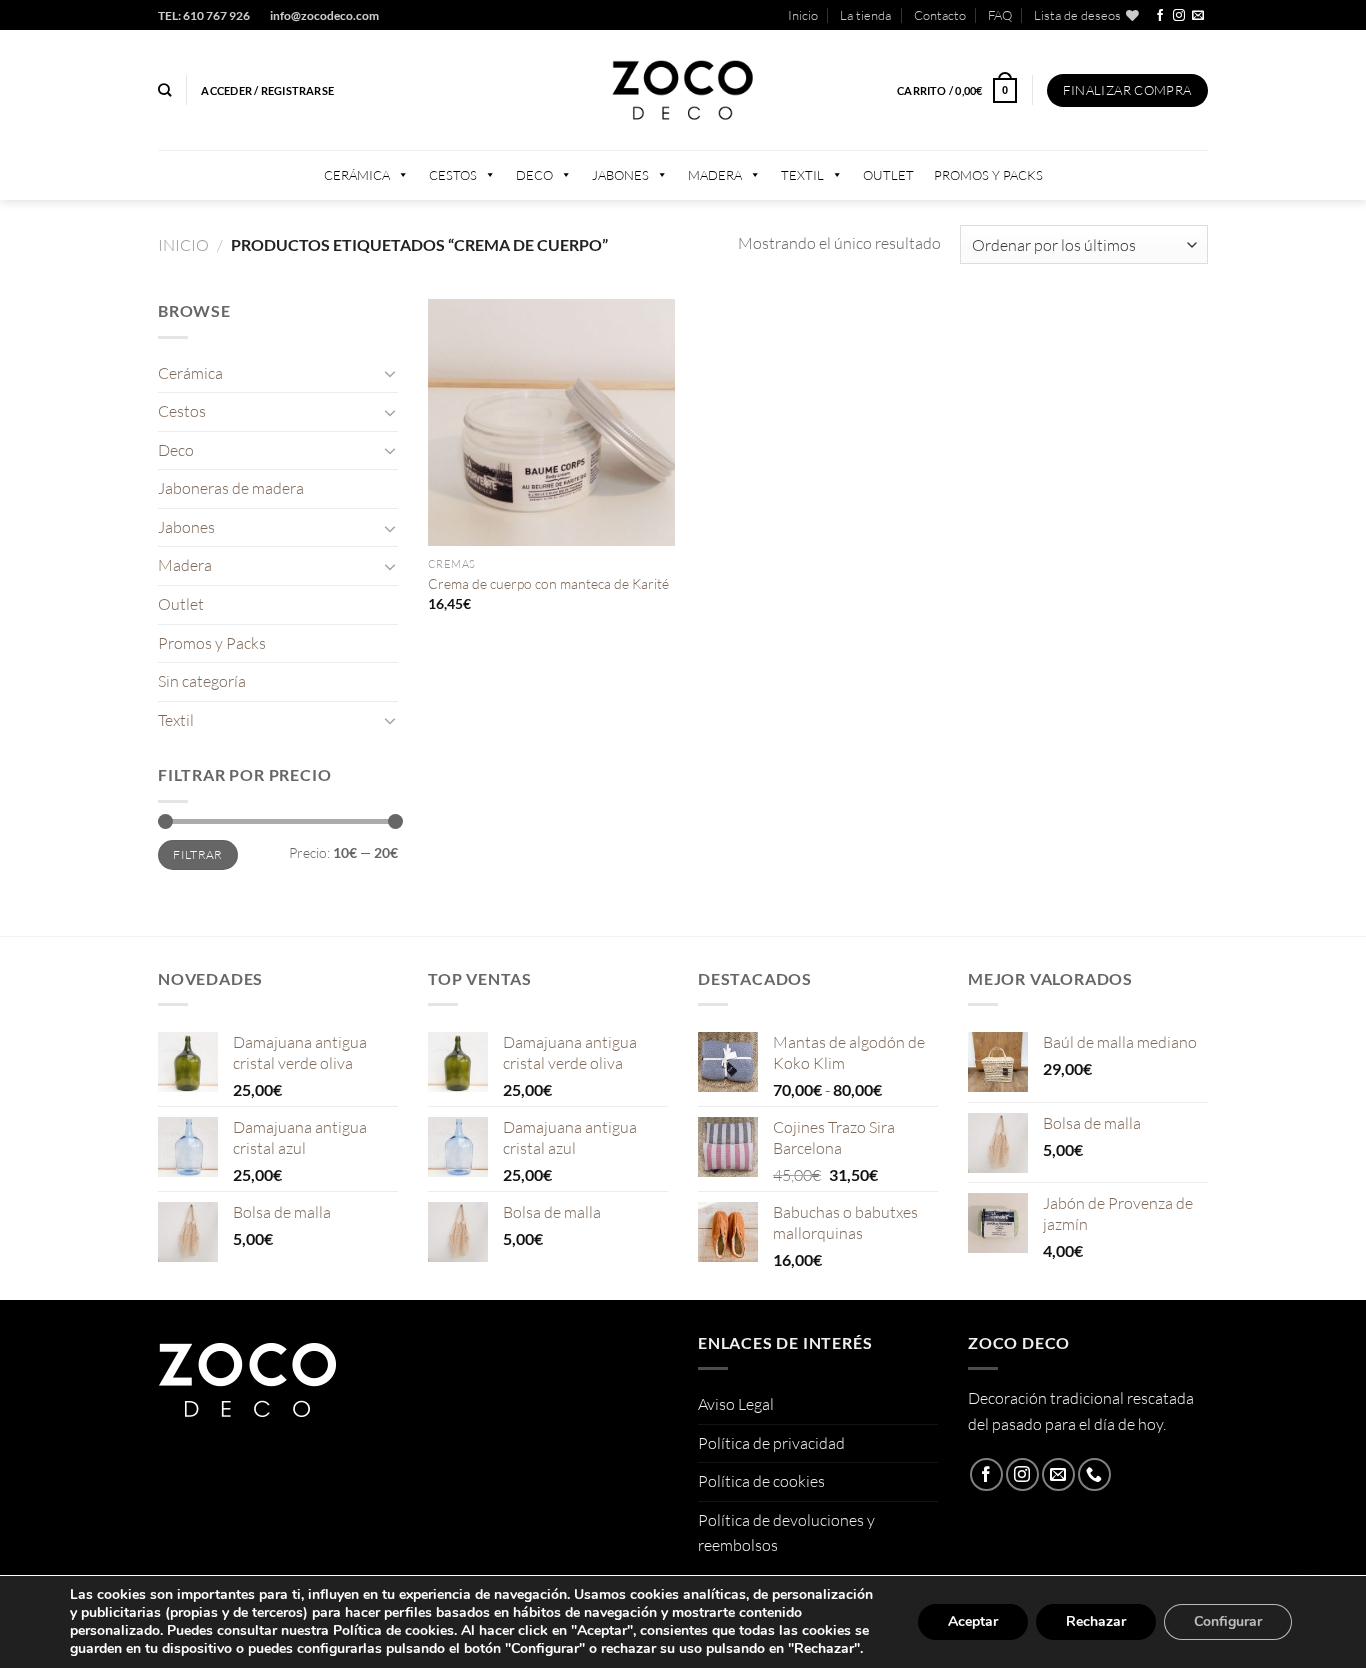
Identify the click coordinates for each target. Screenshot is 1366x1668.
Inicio (803, 15)
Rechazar (1096, 1621)
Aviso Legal (736, 1404)
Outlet (888, 175)
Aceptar (973, 1621)
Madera (715, 175)
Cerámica (357, 175)
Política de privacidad (771, 1443)
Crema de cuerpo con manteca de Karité (548, 583)
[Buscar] (164, 90)
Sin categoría (202, 681)
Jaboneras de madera (231, 488)
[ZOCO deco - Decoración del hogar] (683, 90)
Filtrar (198, 854)
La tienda (865, 15)
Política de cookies (761, 1481)
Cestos (453, 175)
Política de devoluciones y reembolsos (786, 1533)
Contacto (940, 15)
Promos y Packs (988, 175)
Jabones (620, 175)
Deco (534, 175)
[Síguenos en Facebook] (1160, 16)
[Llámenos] (1094, 1474)
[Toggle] (390, 373)
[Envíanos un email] (1198, 16)
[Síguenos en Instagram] (1179, 16)
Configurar (1228, 1621)
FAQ (1000, 15)
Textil (802, 175)
